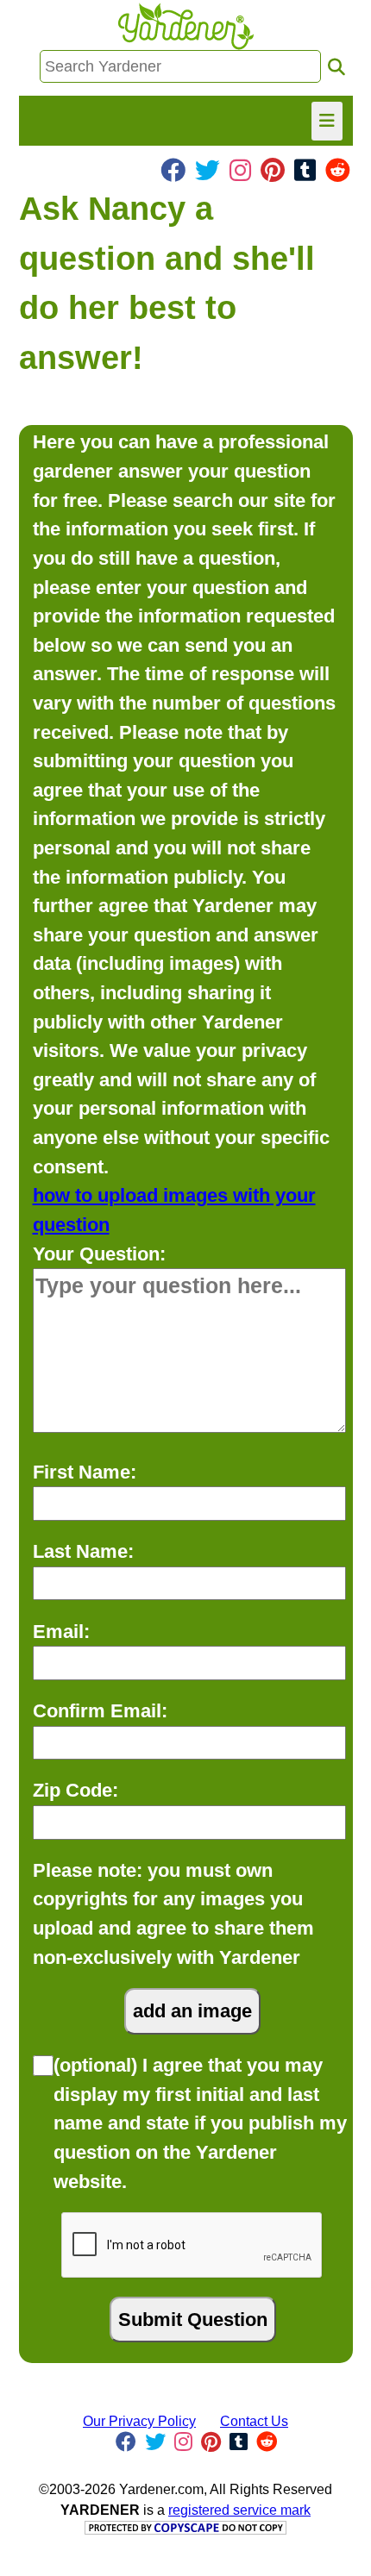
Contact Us (254, 2421)
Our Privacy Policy (139, 2421)
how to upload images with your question (174, 1210)
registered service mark (239, 2510)
